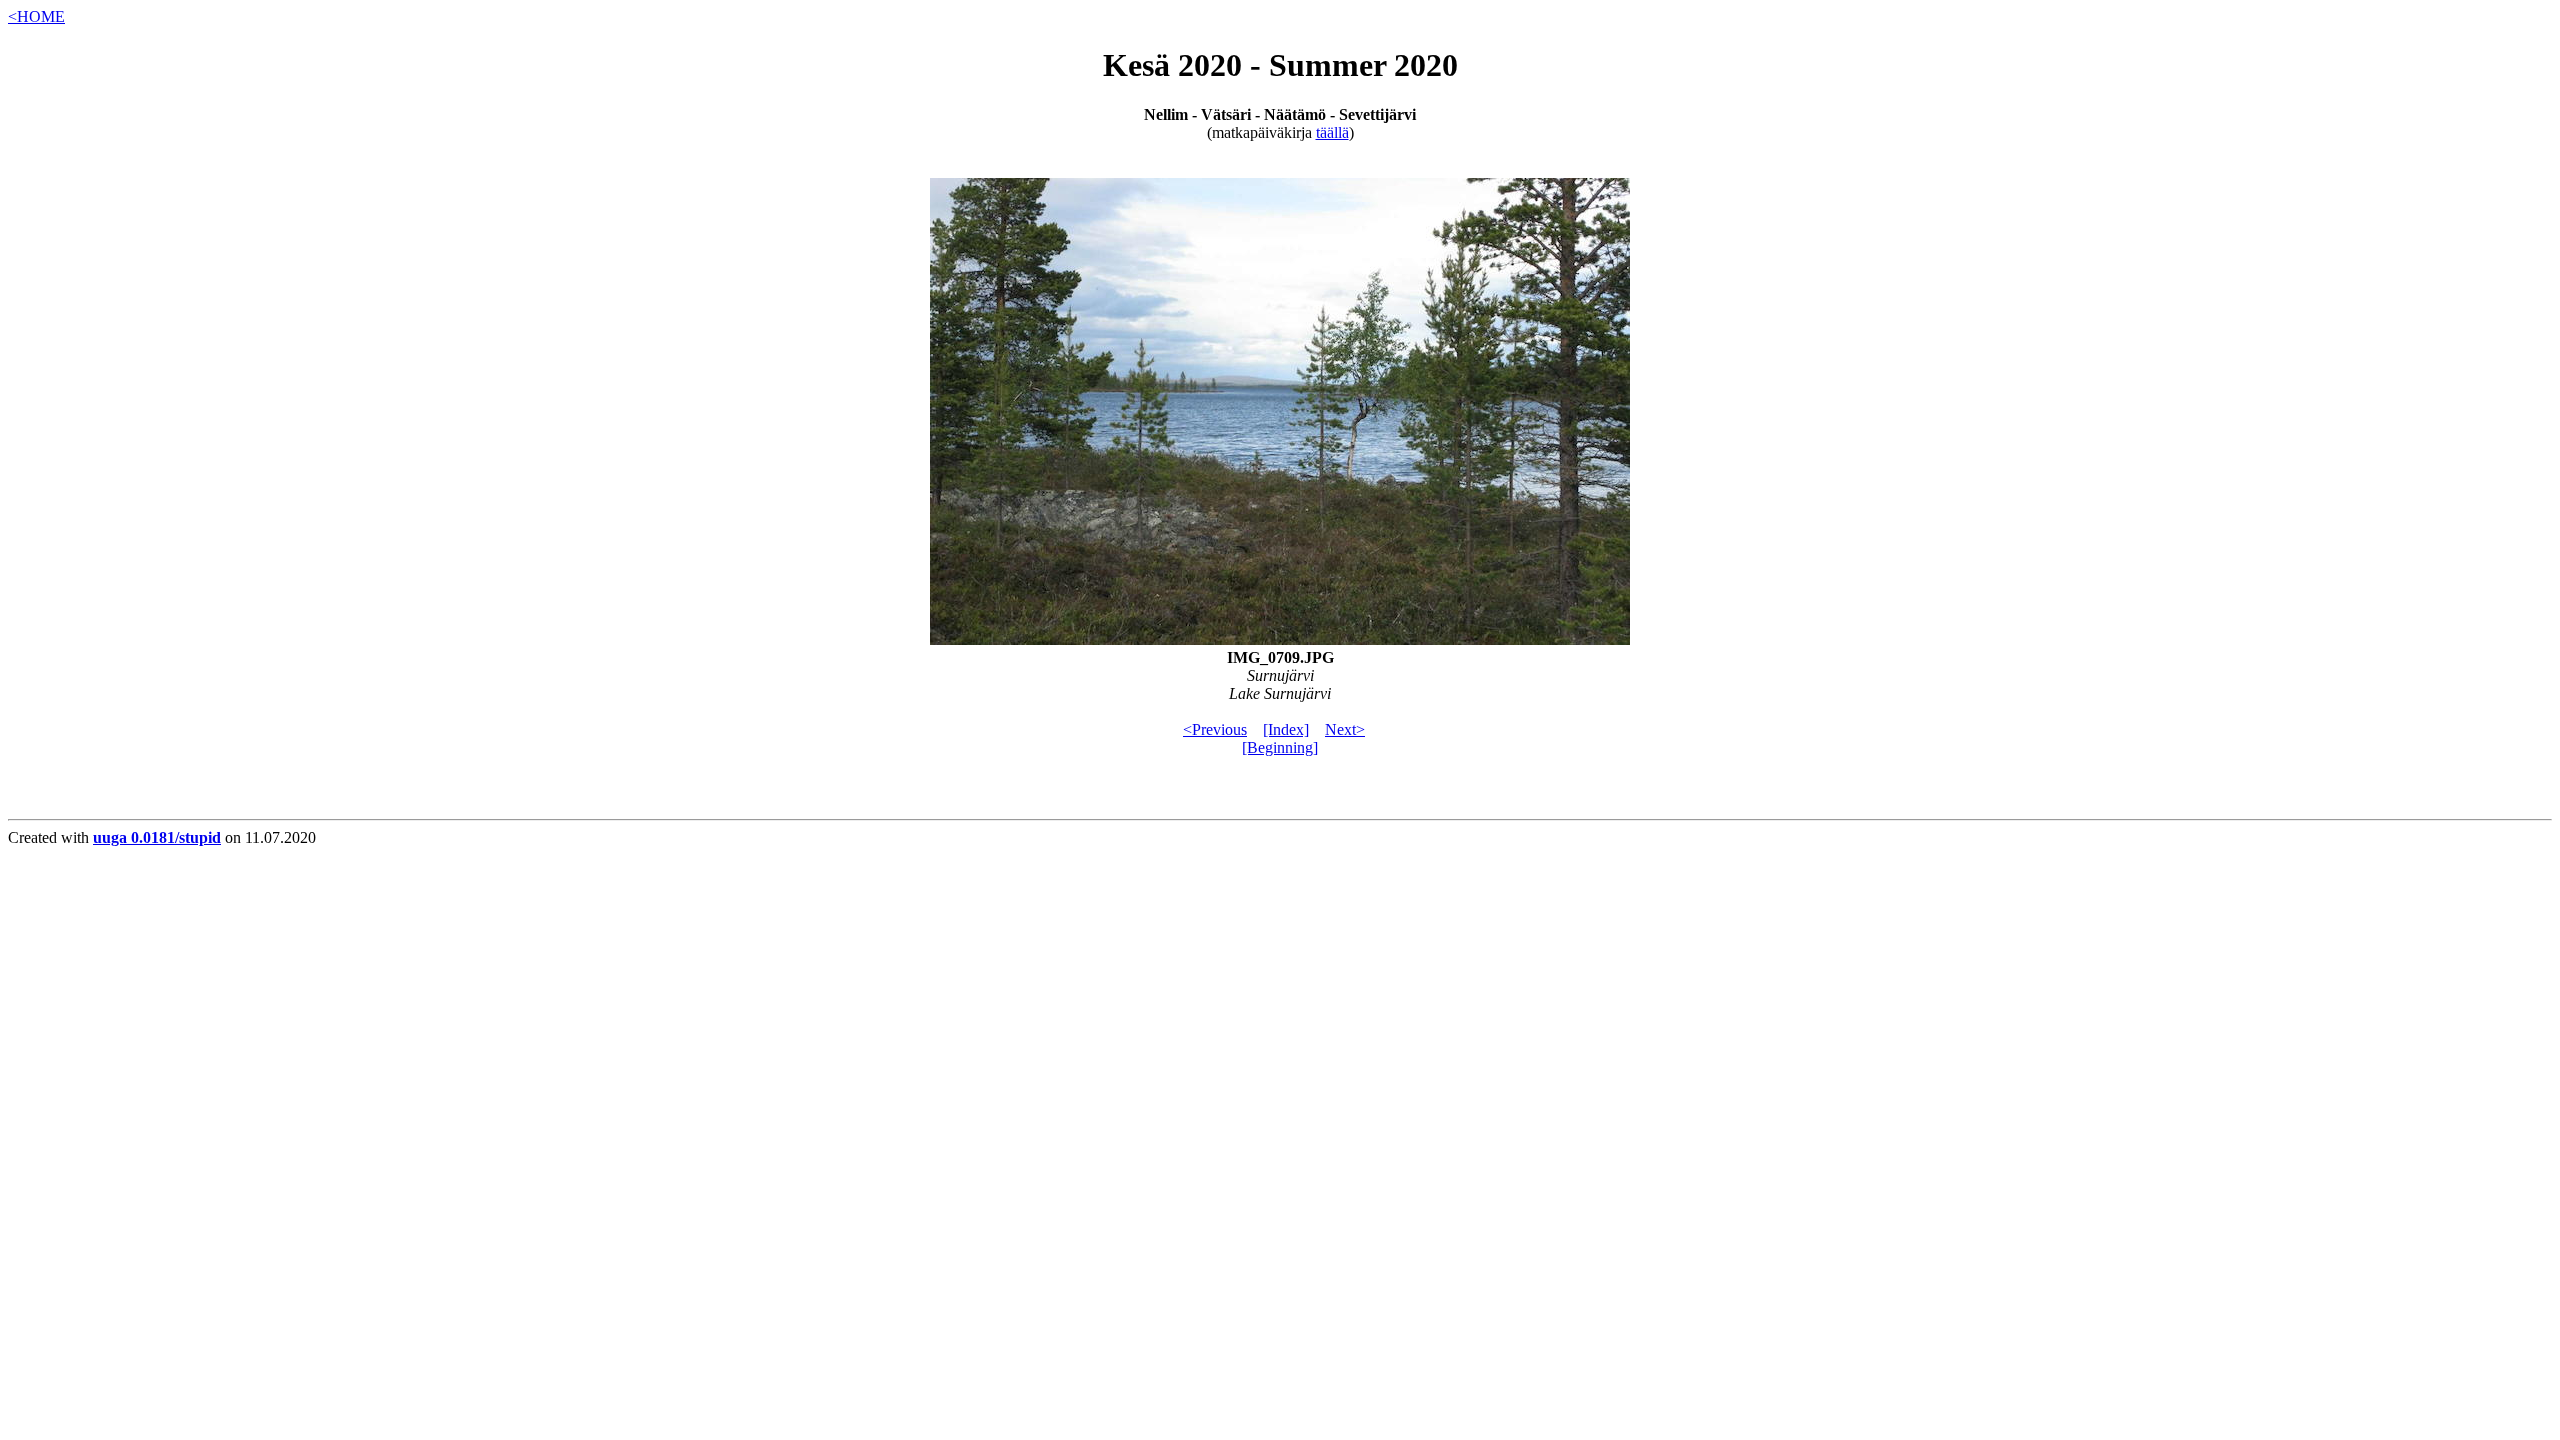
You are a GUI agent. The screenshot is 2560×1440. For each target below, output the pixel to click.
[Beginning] (1280, 747)
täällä (1332, 132)
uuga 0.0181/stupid (157, 837)
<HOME (36, 16)
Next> (1345, 729)
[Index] (1286, 729)
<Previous (1215, 729)
